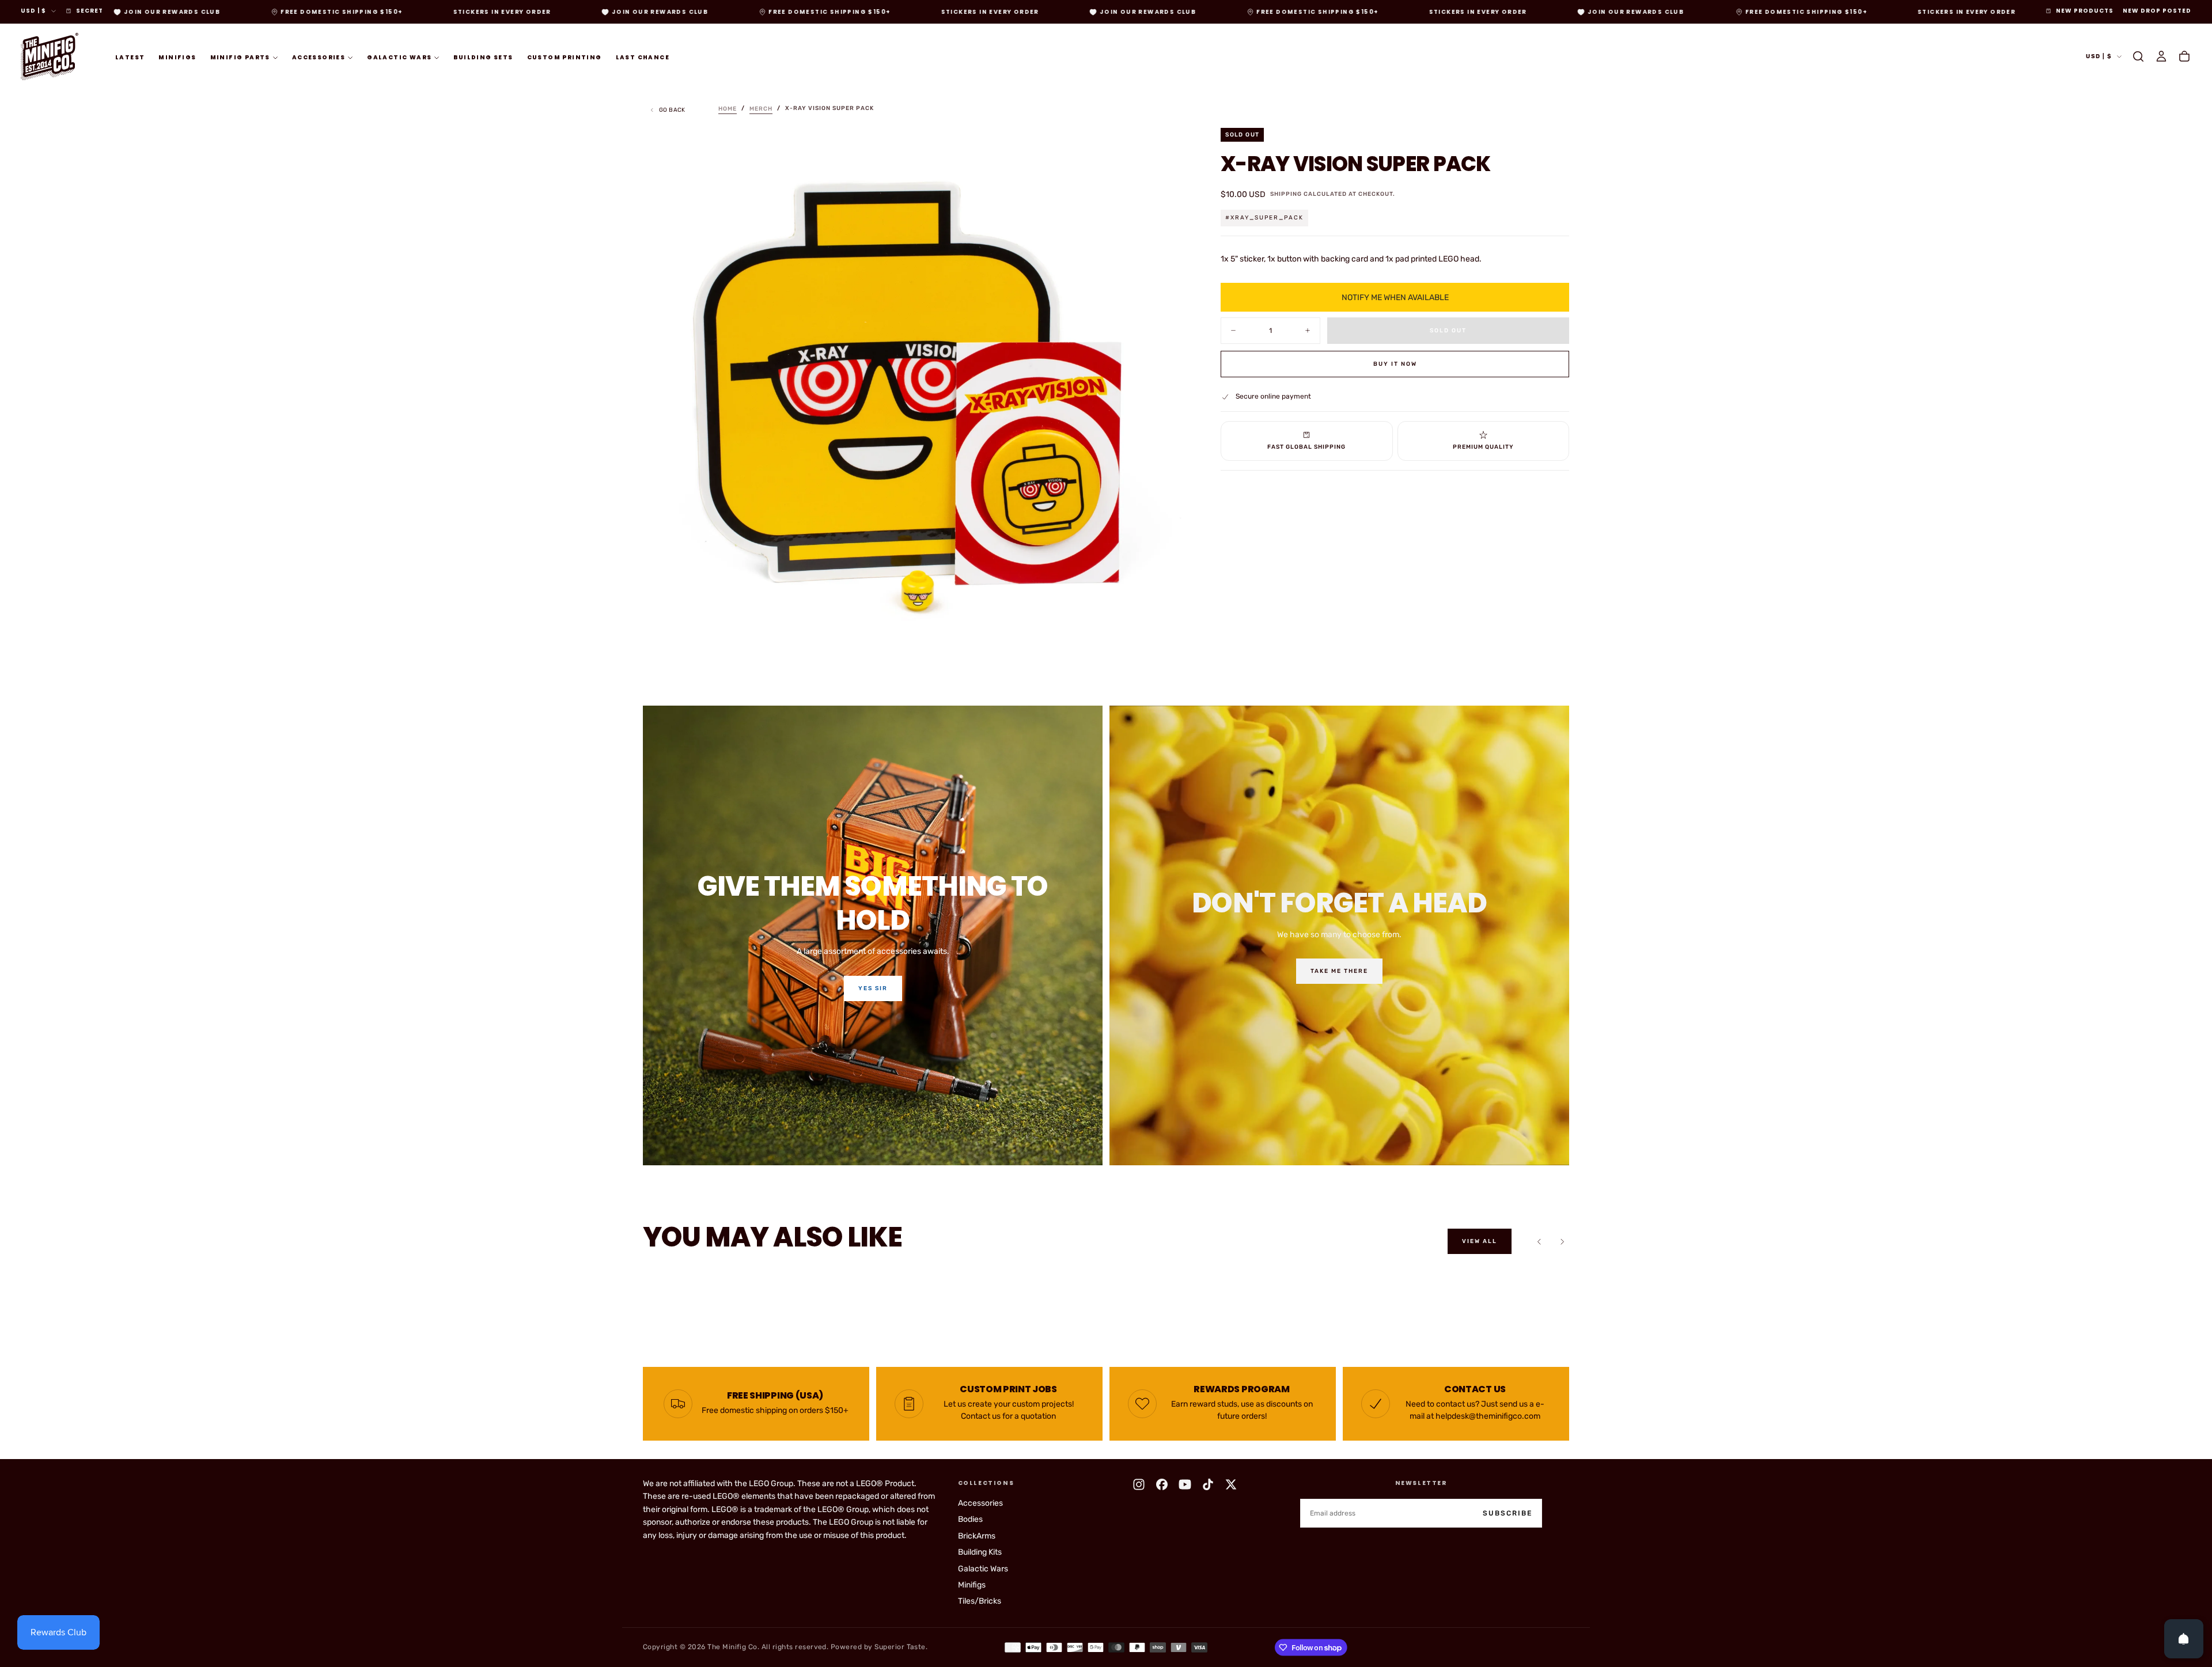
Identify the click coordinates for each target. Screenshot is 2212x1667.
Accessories (319, 57)
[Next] (1562, 1241)
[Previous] (1539, 1241)
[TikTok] (1208, 1484)
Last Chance (643, 57)
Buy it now (1395, 364)
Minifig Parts (240, 57)
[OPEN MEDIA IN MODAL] (1165, 650)
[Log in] (2161, 56)
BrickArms (977, 1536)
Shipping (1286, 194)
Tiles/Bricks (980, 1601)
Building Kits (980, 1552)
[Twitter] (1231, 1484)
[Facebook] (1162, 1484)
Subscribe (1508, 1513)
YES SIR (873, 988)
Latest (130, 57)
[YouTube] (1185, 1484)
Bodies (970, 1519)
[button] (2138, 56)
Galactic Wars (399, 57)
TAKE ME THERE (1339, 971)
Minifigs (177, 57)
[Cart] (2184, 56)
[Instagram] (1139, 1484)
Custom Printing (565, 57)
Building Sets (483, 57)
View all (1480, 1241)
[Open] (2184, 1639)
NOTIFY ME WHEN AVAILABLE (1395, 297)
